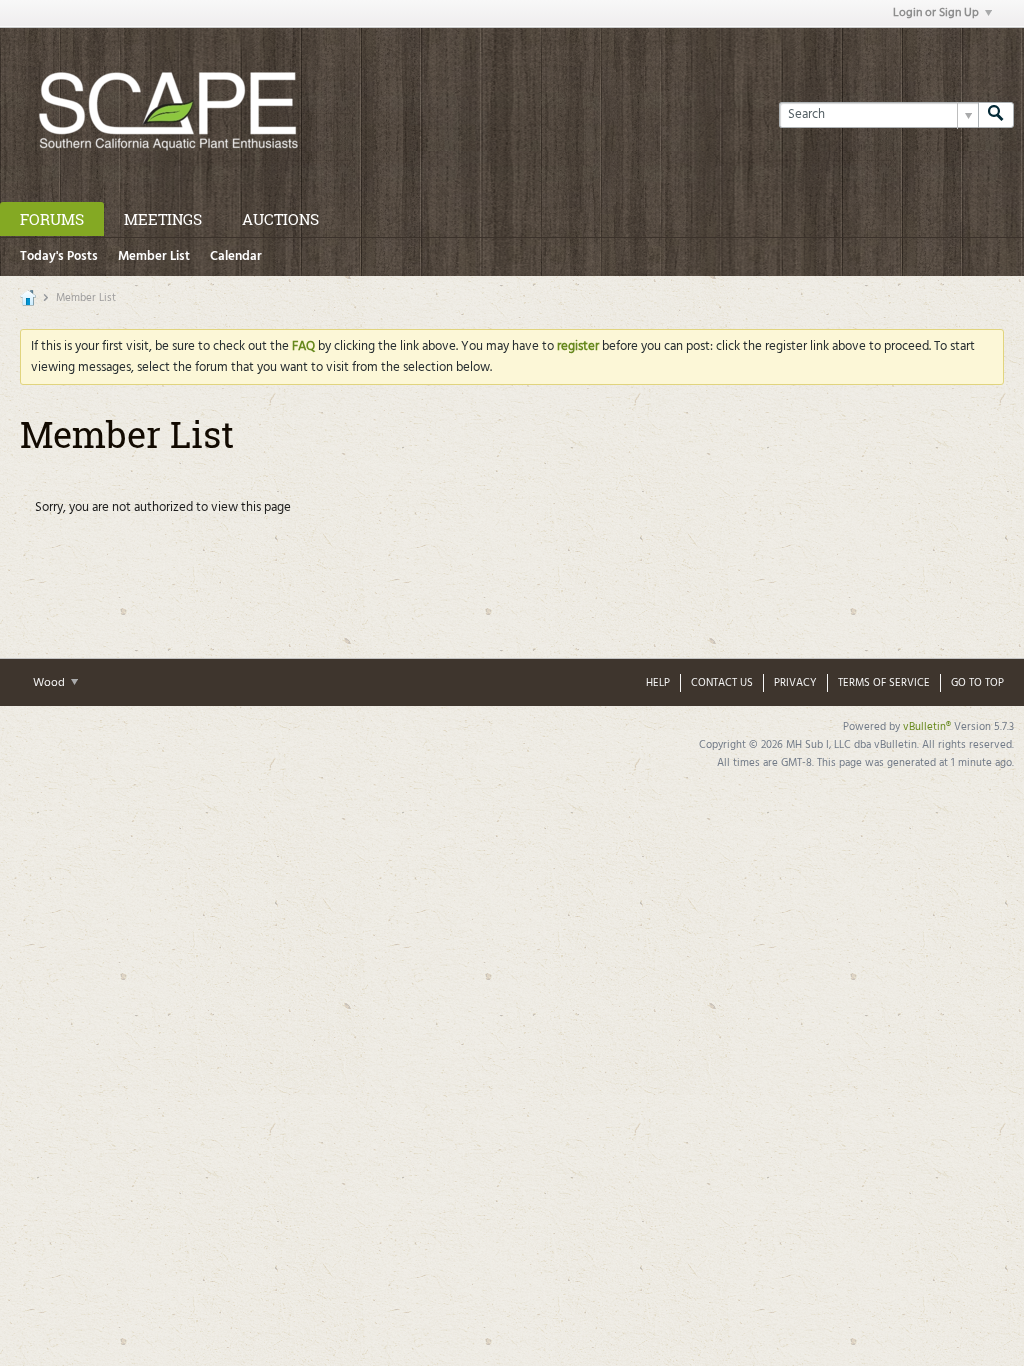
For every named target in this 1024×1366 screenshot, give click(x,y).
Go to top (977, 683)
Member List (154, 256)
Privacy (795, 683)
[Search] (996, 115)
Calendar (236, 256)
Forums (52, 219)
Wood (50, 683)
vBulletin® (927, 727)
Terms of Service (884, 683)
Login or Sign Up (936, 13)
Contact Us (722, 683)
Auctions (280, 219)
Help (658, 683)
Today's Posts (59, 256)
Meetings (163, 219)
